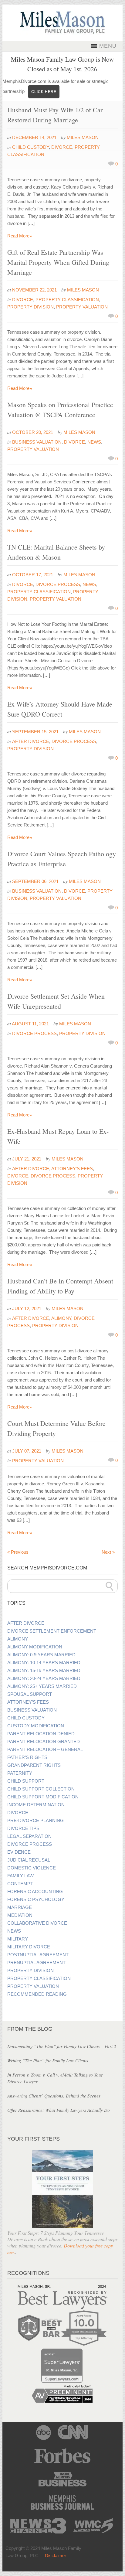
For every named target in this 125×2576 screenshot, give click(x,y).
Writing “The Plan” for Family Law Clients (48, 2060)
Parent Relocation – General (45, 1750)
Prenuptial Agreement (36, 1963)
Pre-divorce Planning (35, 1821)
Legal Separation (29, 1836)
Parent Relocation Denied (41, 1734)
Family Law (20, 1876)
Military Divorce (29, 1947)
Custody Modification (36, 1726)
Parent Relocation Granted (44, 1742)
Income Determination (36, 1805)
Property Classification (67, 300)
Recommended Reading (37, 1994)
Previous (18, 1552)
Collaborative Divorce (37, 1923)
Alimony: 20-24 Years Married (44, 1678)
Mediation (20, 1915)
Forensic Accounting (35, 1892)
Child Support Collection (41, 1789)
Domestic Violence (32, 1868)
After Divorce (31, 741)
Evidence (19, 1852)
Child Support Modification (43, 1797)
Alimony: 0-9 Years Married (41, 1655)
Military (18, 1939)
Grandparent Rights (34, 1765)
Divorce (62, 147)
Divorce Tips (23, 1828)
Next (108, 1552)
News (94, 442)
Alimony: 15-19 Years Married (44, 1671)
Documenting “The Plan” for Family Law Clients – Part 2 (62, 2046)
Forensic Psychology (36, 1900)
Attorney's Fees (72, 1169)
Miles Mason (83, 137)
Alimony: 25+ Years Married (42, 1686)
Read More (20, 236)
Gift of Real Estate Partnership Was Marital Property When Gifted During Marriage (58, 262)
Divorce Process (58, 584)
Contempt (20, 1884)
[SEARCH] (110, 1586)
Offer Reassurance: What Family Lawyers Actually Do (59, 2110)
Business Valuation (37, 442)
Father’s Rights (27, 1757)
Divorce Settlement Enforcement (52, 1631)
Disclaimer (56, 2556)
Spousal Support (30, 1694)
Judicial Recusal (29, 1860)
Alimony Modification (35, 1647)
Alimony (61, 1318)
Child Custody (30, 147)
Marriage (20, 1907)
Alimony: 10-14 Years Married (44, 1663)
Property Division (30, 307)
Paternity (20, 1773)
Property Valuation (82, 307)
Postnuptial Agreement (38, 1955)
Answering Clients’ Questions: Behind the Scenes (54, 2096)
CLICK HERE (44, 92)
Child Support (26, 1781)
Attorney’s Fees (28, 1702)
